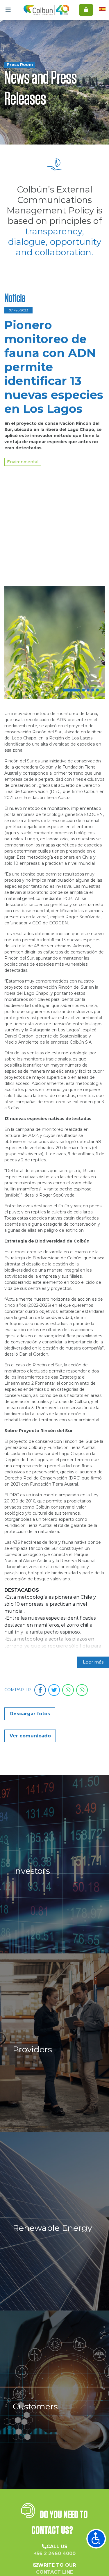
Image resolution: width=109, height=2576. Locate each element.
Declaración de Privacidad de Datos (54, 2558)
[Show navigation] (96, 2539)
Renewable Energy (52, 2115)
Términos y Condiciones (54, 2551)
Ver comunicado (30, 1623)
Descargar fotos (30, 1601)
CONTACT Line (54, 2459)
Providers (32, 1936)
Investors (31, 1758)
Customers (35, 2293)
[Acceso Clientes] (86, 10)
